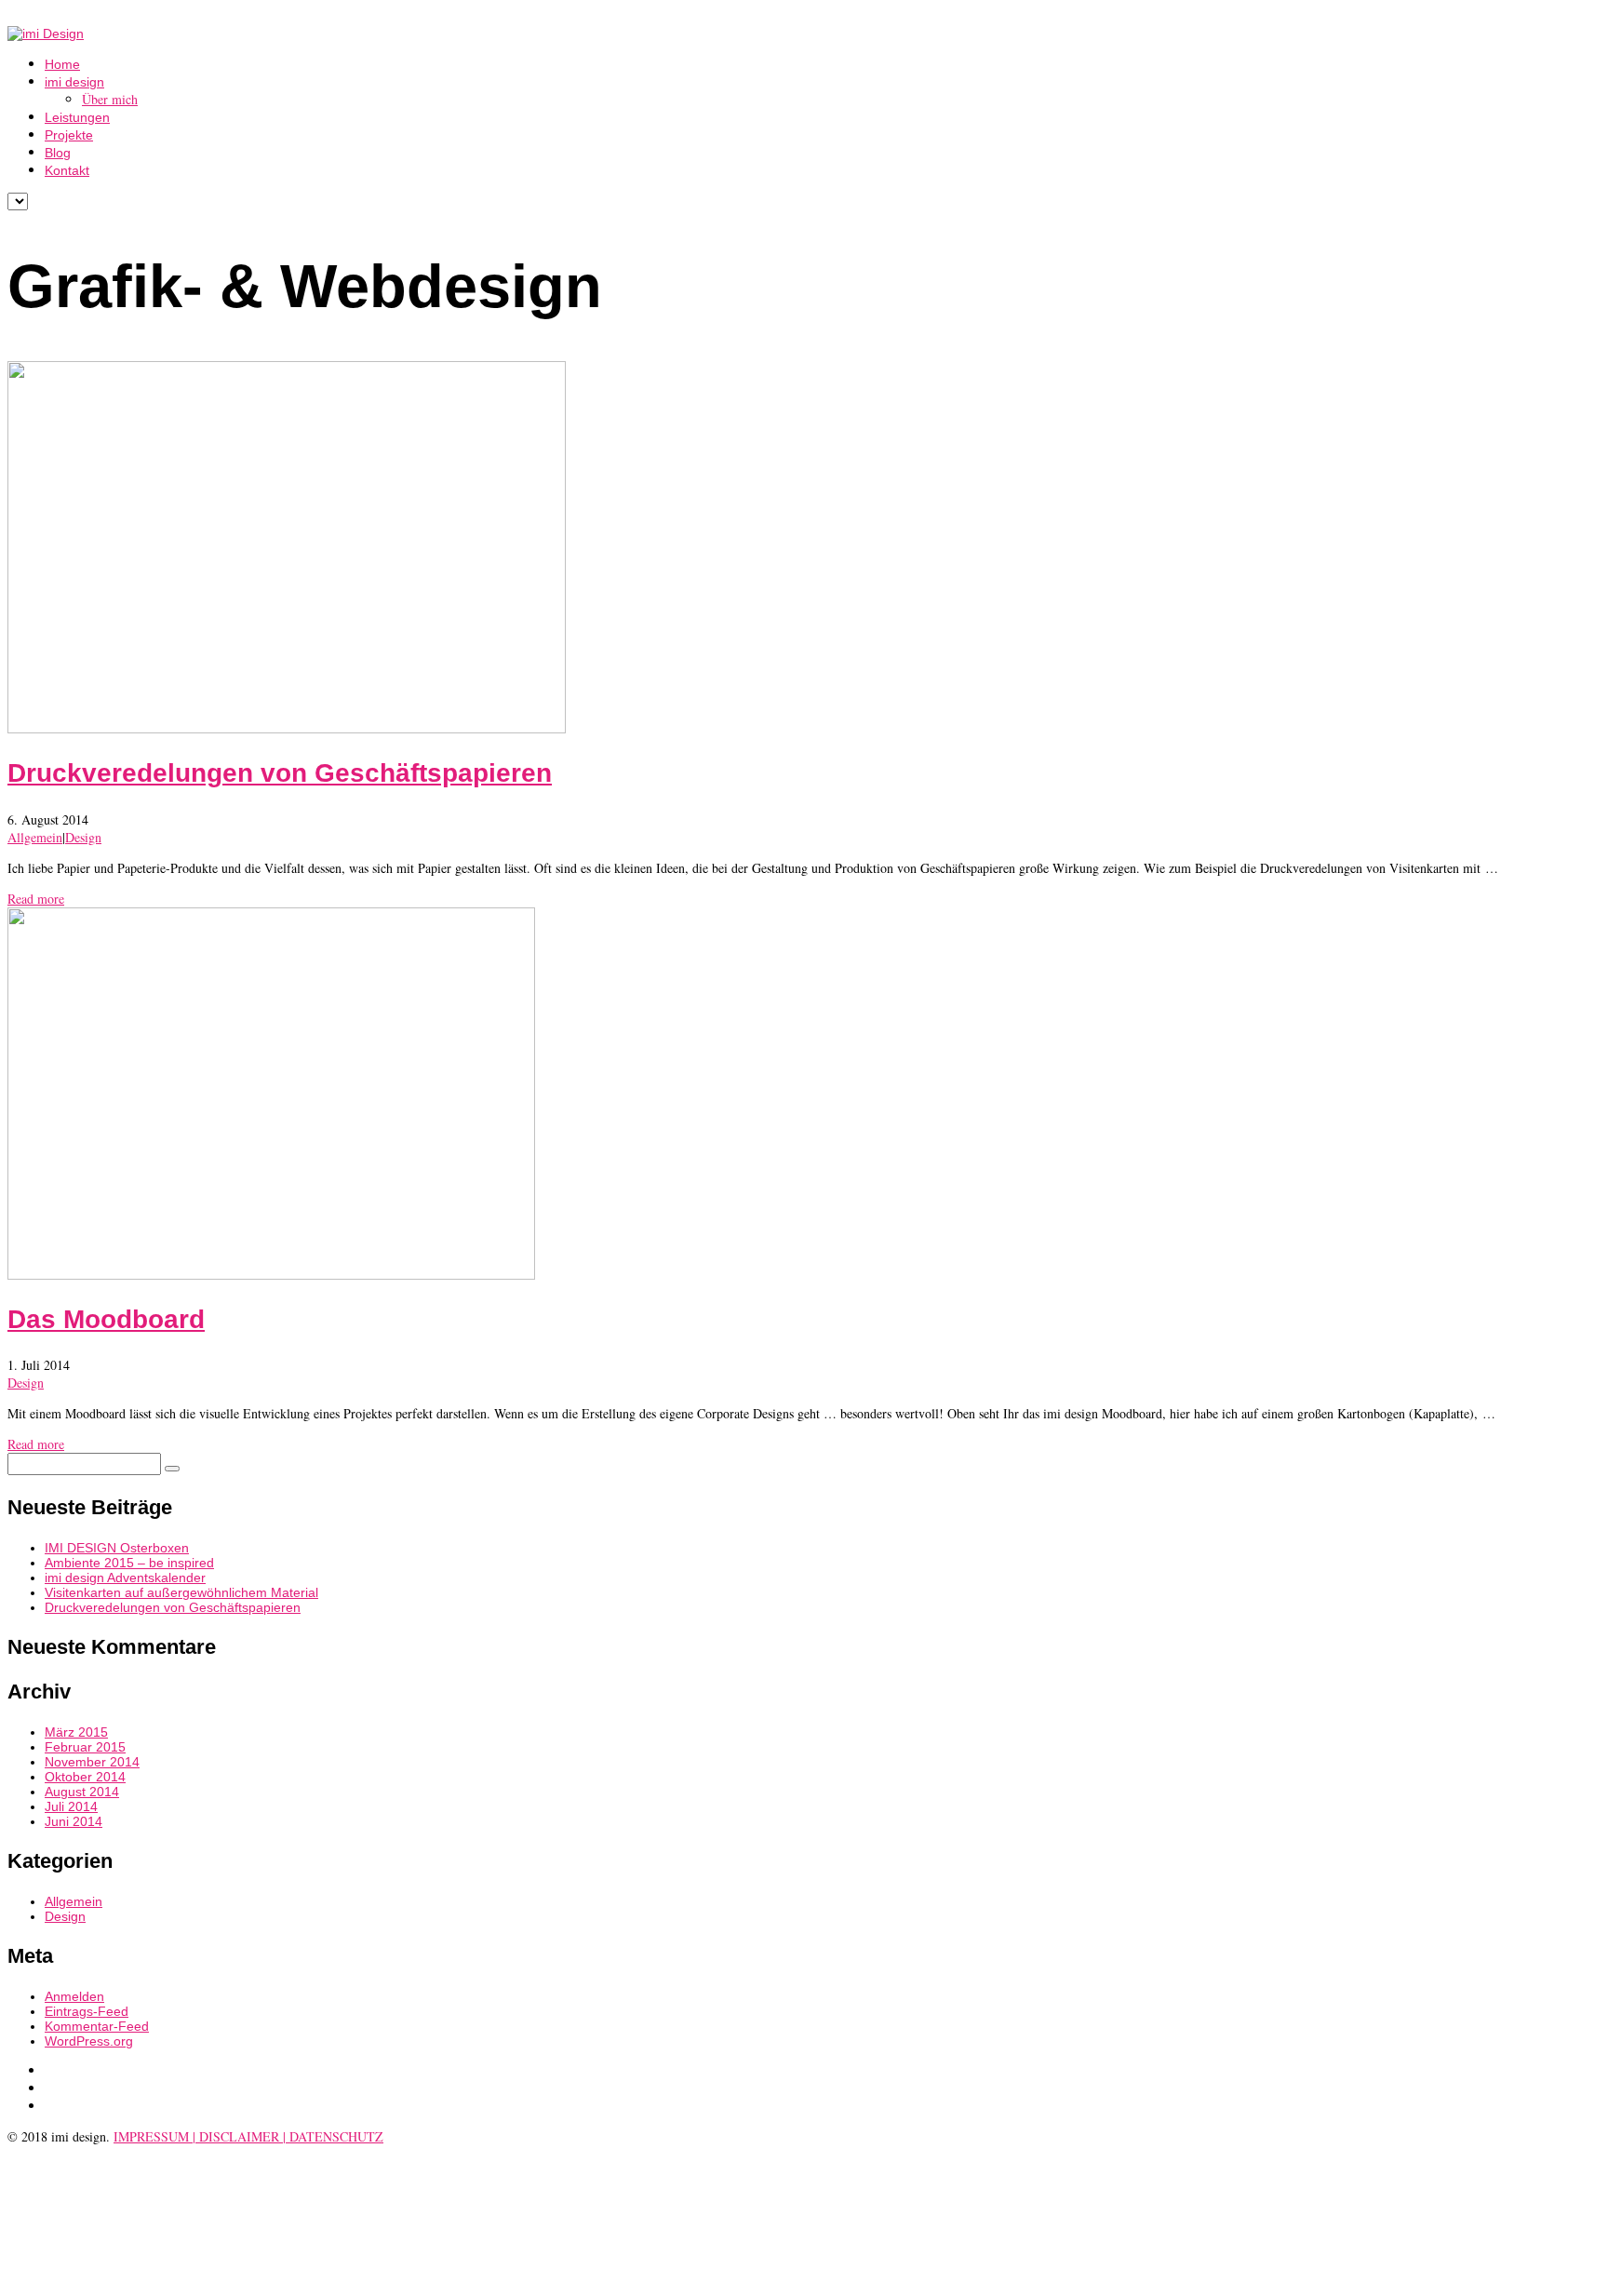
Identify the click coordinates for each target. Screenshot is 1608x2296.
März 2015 (76, 1732)
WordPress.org (89, 2041)
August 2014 (82, 1792)
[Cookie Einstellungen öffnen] (147, 2280)
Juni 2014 (74, 1821)
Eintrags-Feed (87, 2011)
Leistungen (77, 117)
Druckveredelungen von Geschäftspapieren (280, 773)
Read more (36, 899)
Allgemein (35, 837)
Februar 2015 (85, 1747)
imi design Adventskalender (125, 1578)
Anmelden (74, 1996)
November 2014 (92, 1762)
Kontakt (67, 170)
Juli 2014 (71, 1806)
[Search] (172, 1469)
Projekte (69, 135)
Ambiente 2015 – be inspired (129, 1563)
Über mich (110, 99)
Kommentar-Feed (97, 2026)
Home (62, 64)
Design (83, 837)
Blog (58, 153)
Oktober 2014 (85, 1777)
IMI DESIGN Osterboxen (117, 1548)
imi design (74, 82)
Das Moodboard (106, 1319)
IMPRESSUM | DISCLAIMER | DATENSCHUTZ (248, 2136)
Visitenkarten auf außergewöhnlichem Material (181, 1592)
